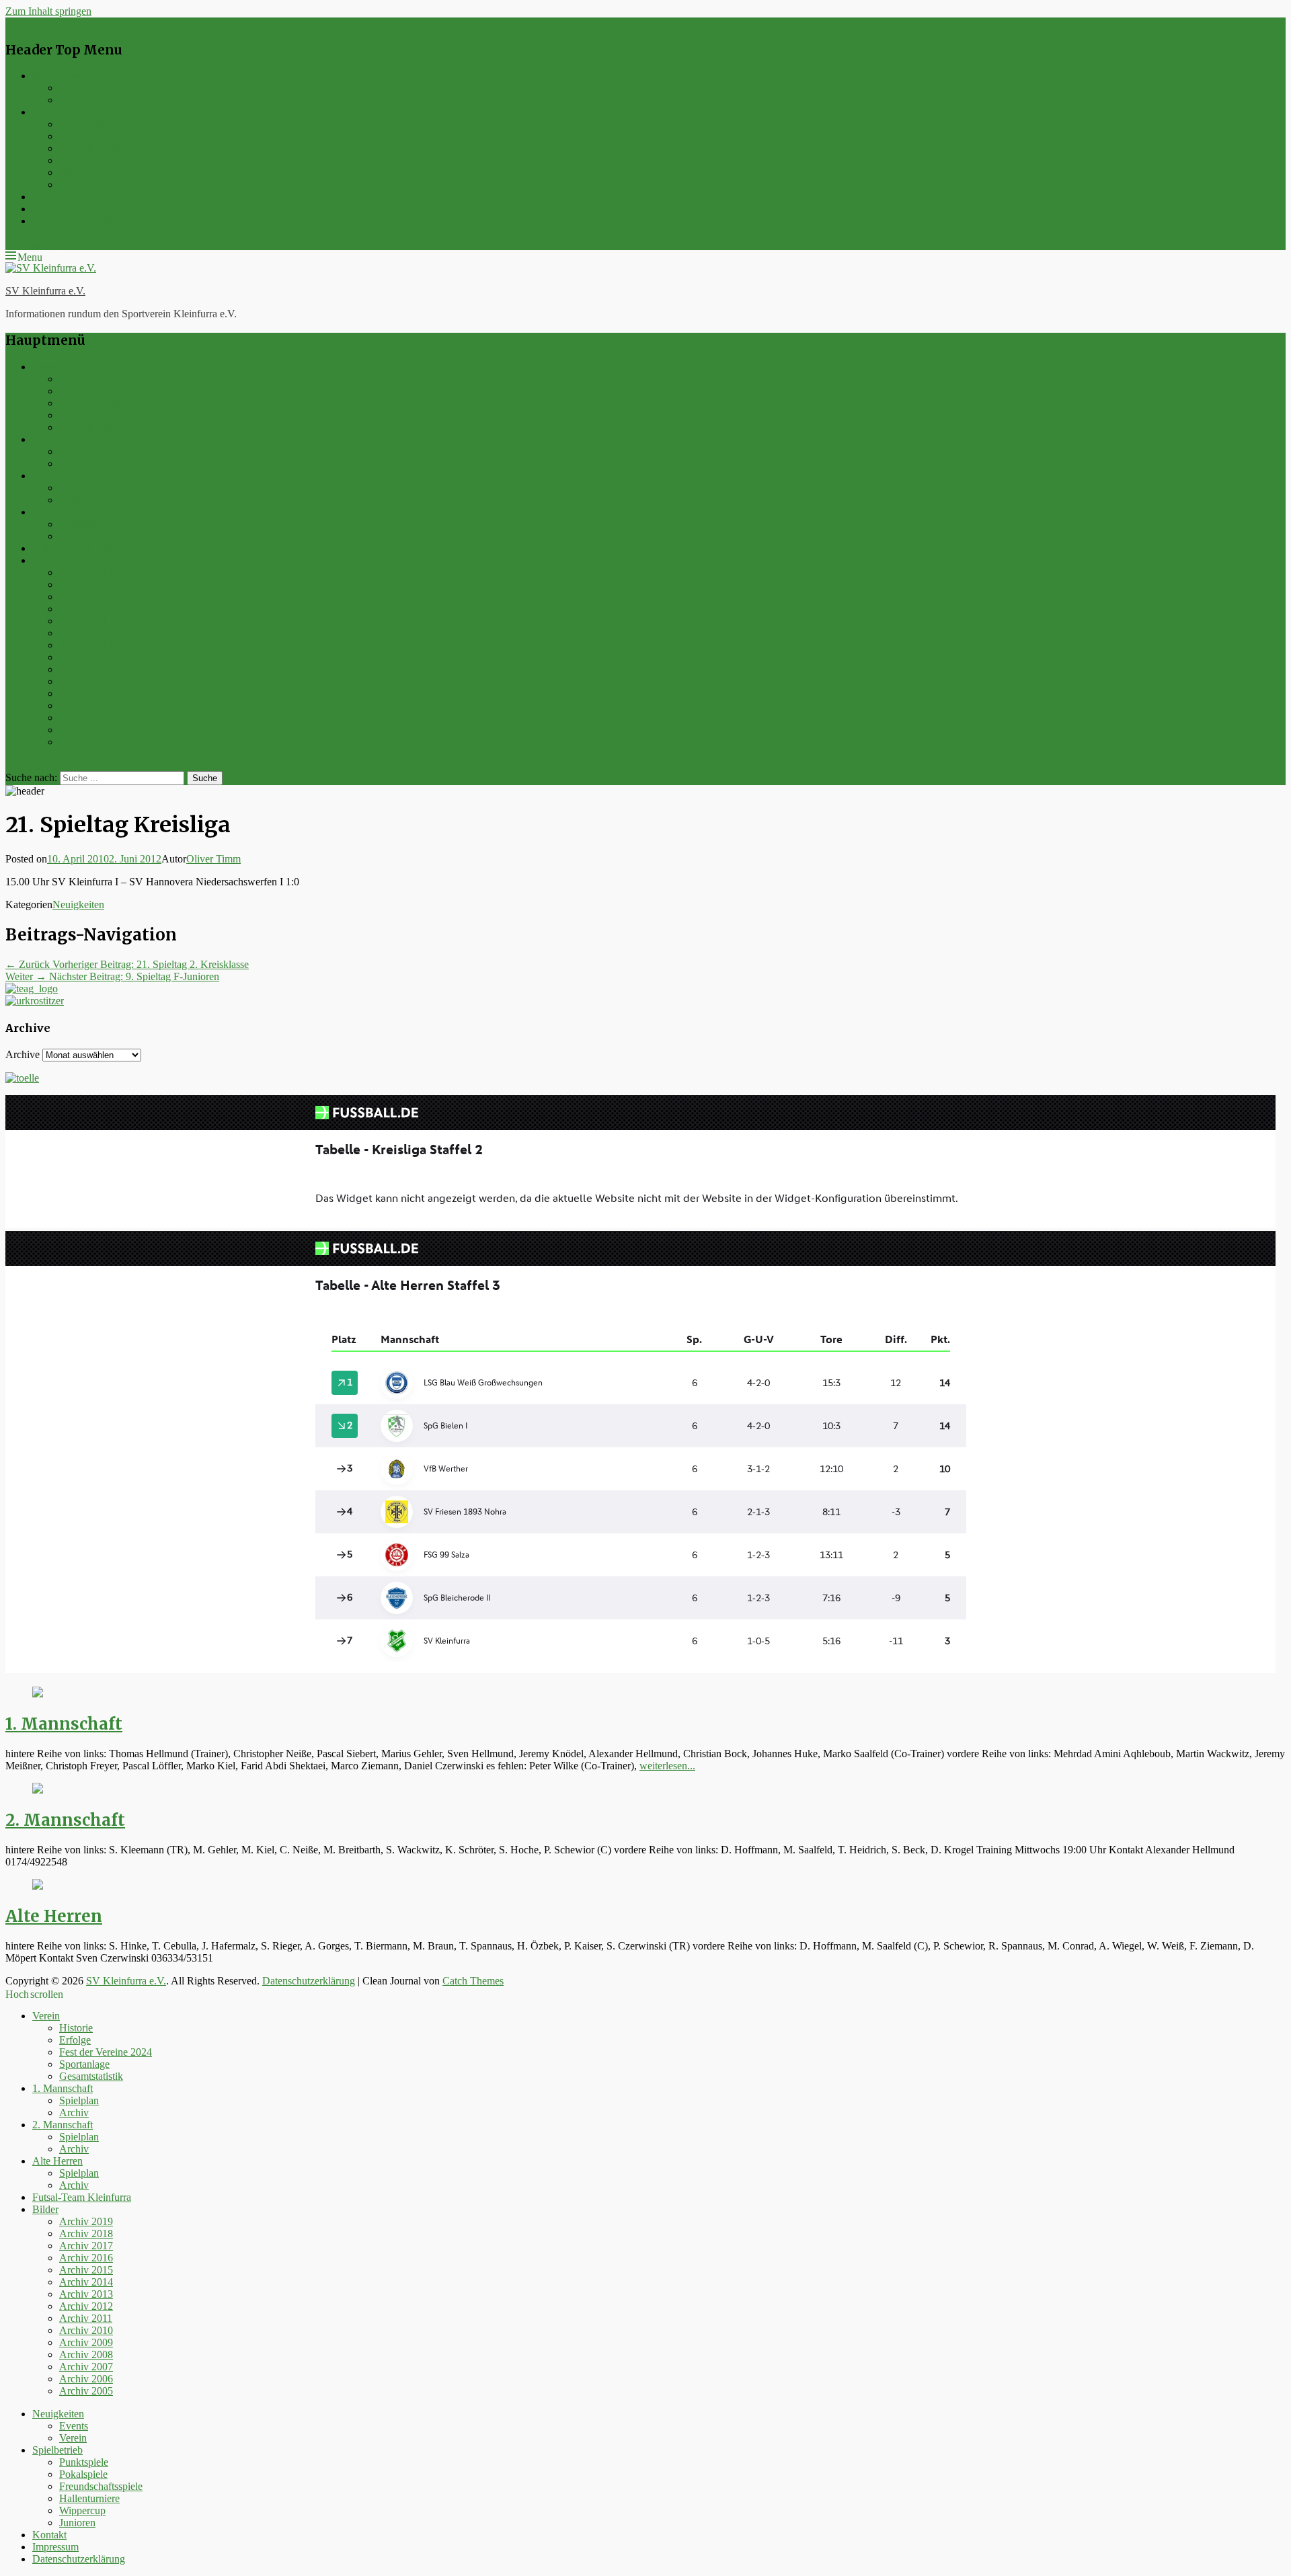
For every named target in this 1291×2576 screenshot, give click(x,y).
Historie (76, 379)
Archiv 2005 (86, 742)
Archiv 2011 (86, 669)
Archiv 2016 (86, 609)
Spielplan (79, 451)
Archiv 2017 (86, 597)
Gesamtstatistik (91, 427)
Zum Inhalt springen (48, 11)
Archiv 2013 (86, 645)
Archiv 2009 (86, 693)
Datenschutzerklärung (79, 221)
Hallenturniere (89, 160)
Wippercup (82, 172)
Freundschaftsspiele (101, 148)
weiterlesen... (667, 1766)
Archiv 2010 (86, 681)
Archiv (74, 464)
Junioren (77, 185)
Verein (73, 100)
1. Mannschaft (63, 439)
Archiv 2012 (86, 657)
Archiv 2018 (86, 585)
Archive (23, 1054)
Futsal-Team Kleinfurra (82, 548)
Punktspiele (84, 124)
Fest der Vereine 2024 (106, 403)
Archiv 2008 (86, 706)
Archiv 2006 (86, 730)
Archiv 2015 (86, 621)
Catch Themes (473, 1981)
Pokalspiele (83, 136)
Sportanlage (84, 415)
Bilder (45, 560)
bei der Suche (33, 764)
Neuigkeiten (58, 76)
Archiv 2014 (86, 633)
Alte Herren (57, 512)
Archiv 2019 (86, 572)
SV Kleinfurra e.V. (45, 291)
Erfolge (75, 391)
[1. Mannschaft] (38, 1694)
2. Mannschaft (63, 476)
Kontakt (49, 197)
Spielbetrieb (57, 112)
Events (74, 88)
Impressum (55, 209)
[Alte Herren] (38, 1886)
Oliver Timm (213, 859)
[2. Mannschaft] (38, 1790)
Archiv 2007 (86, 718)
